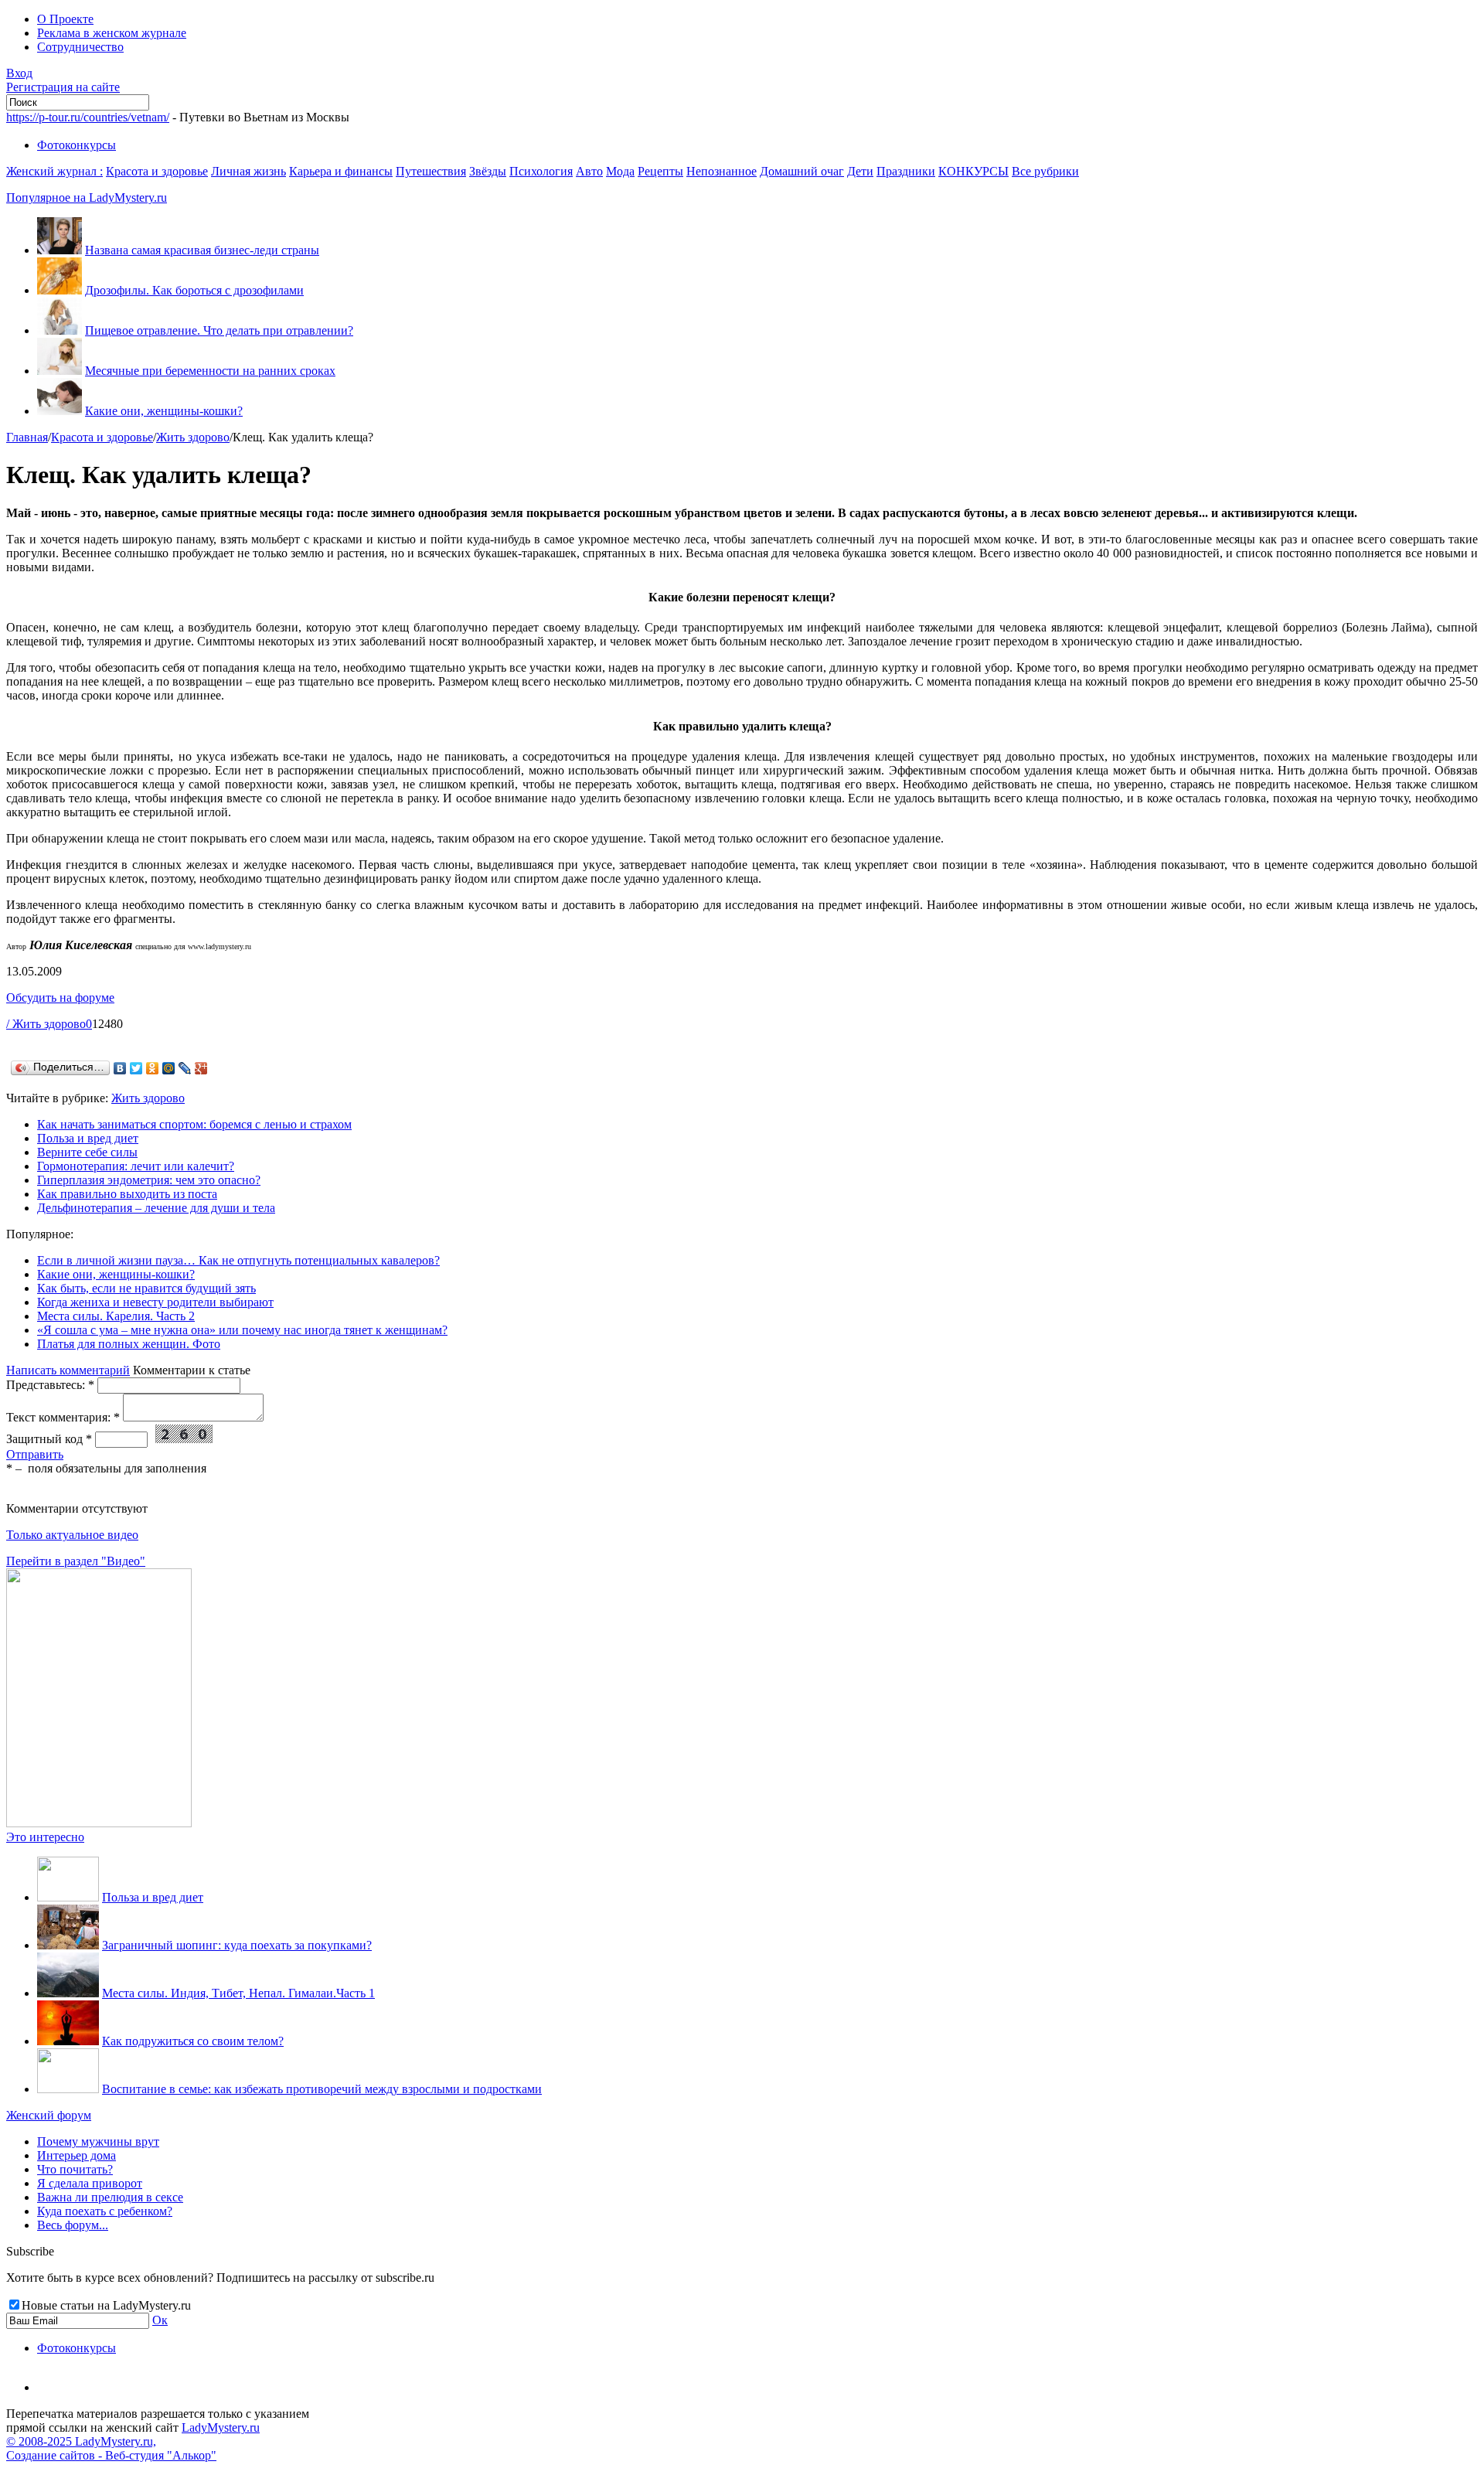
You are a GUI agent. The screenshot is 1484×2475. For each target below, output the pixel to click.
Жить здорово (193, 437)
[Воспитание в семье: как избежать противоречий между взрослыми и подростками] (68, 2089)
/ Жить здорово (46, 1024)
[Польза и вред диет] (68, 1897)
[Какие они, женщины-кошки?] (60, 411)
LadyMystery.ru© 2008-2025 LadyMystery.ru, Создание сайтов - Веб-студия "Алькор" (133, 2441)
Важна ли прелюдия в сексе (110, 2197)
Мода (620, 171)
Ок (160, 2320)
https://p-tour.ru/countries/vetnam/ (88, 117)
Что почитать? (75, 2169)
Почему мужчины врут (98, 2141)
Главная (27, 437)
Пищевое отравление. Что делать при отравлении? (219, 330)
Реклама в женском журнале (112, 33)
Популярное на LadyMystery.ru (87, 197)
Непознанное (722, 171)
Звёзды (488, 171)
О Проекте (65, 19)
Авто (589, 171)
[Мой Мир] (169, 1068)
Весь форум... (73, 2225)
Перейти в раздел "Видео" (76, 1561)
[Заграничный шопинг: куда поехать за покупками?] (68, 1945)
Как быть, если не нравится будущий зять (146, 1288)
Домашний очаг (802, 171)
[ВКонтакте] (120, 1068)
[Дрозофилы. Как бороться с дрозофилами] (60, 290)
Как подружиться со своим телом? (193, 2041)
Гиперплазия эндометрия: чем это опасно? (149, 1180)
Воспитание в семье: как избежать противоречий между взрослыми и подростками (322, 2089)
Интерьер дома (77, 2155)
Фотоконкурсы (77, 145)
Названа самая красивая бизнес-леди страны (202, 250)
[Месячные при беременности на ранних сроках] (60, 371)
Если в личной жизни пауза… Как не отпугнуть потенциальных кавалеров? (238, 1260)
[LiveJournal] (185, 1068)
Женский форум (49, 2115)
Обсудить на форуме (60, 997)
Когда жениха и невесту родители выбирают (155, 1302)
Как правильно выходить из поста (127, 1194)
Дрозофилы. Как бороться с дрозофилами (194, 290)
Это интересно (45, 1837)
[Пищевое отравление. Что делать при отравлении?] (60, 330)
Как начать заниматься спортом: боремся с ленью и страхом (194, 1124)
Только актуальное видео (72, 1535)
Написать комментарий (68, 1370)
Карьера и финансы (341, 171)
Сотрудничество (80, 47)
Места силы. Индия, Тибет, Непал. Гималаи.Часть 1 (238, 1993)
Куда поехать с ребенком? (105, 2211)
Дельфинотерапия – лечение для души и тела (156, 1208)
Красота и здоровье (157, 171)
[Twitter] (136, 1068)
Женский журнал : (54, 171)
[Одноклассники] (153, 1068)
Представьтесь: (50, 1385)
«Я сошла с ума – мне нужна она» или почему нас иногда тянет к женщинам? (242, 1330)
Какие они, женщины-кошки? (164, 411)
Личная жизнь (248, 171)
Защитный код (49, 1439)
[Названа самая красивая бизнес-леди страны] (60, 250)
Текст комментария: (63, 1417)
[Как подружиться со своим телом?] (68, 2041)
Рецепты (660, 171)
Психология (541, 171)
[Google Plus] (201, 1068)
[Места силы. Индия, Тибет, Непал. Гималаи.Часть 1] (68, 1993)
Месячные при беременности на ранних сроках (210, 371)
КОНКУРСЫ (973, 171)
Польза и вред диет (88, 1138)
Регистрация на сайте (63, 87)
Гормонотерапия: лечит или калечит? (136, 1166)
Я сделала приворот (90, 2183)
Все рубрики (1045, 171)
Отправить (35, 1454)
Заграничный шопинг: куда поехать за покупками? (237, 1945)
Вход (19, 73)
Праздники (906, 171)
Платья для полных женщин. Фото (129, 1344)
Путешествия (431, 171)
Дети (860, 171)
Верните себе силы (87, 1152)
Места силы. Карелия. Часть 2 (116, 1316)
